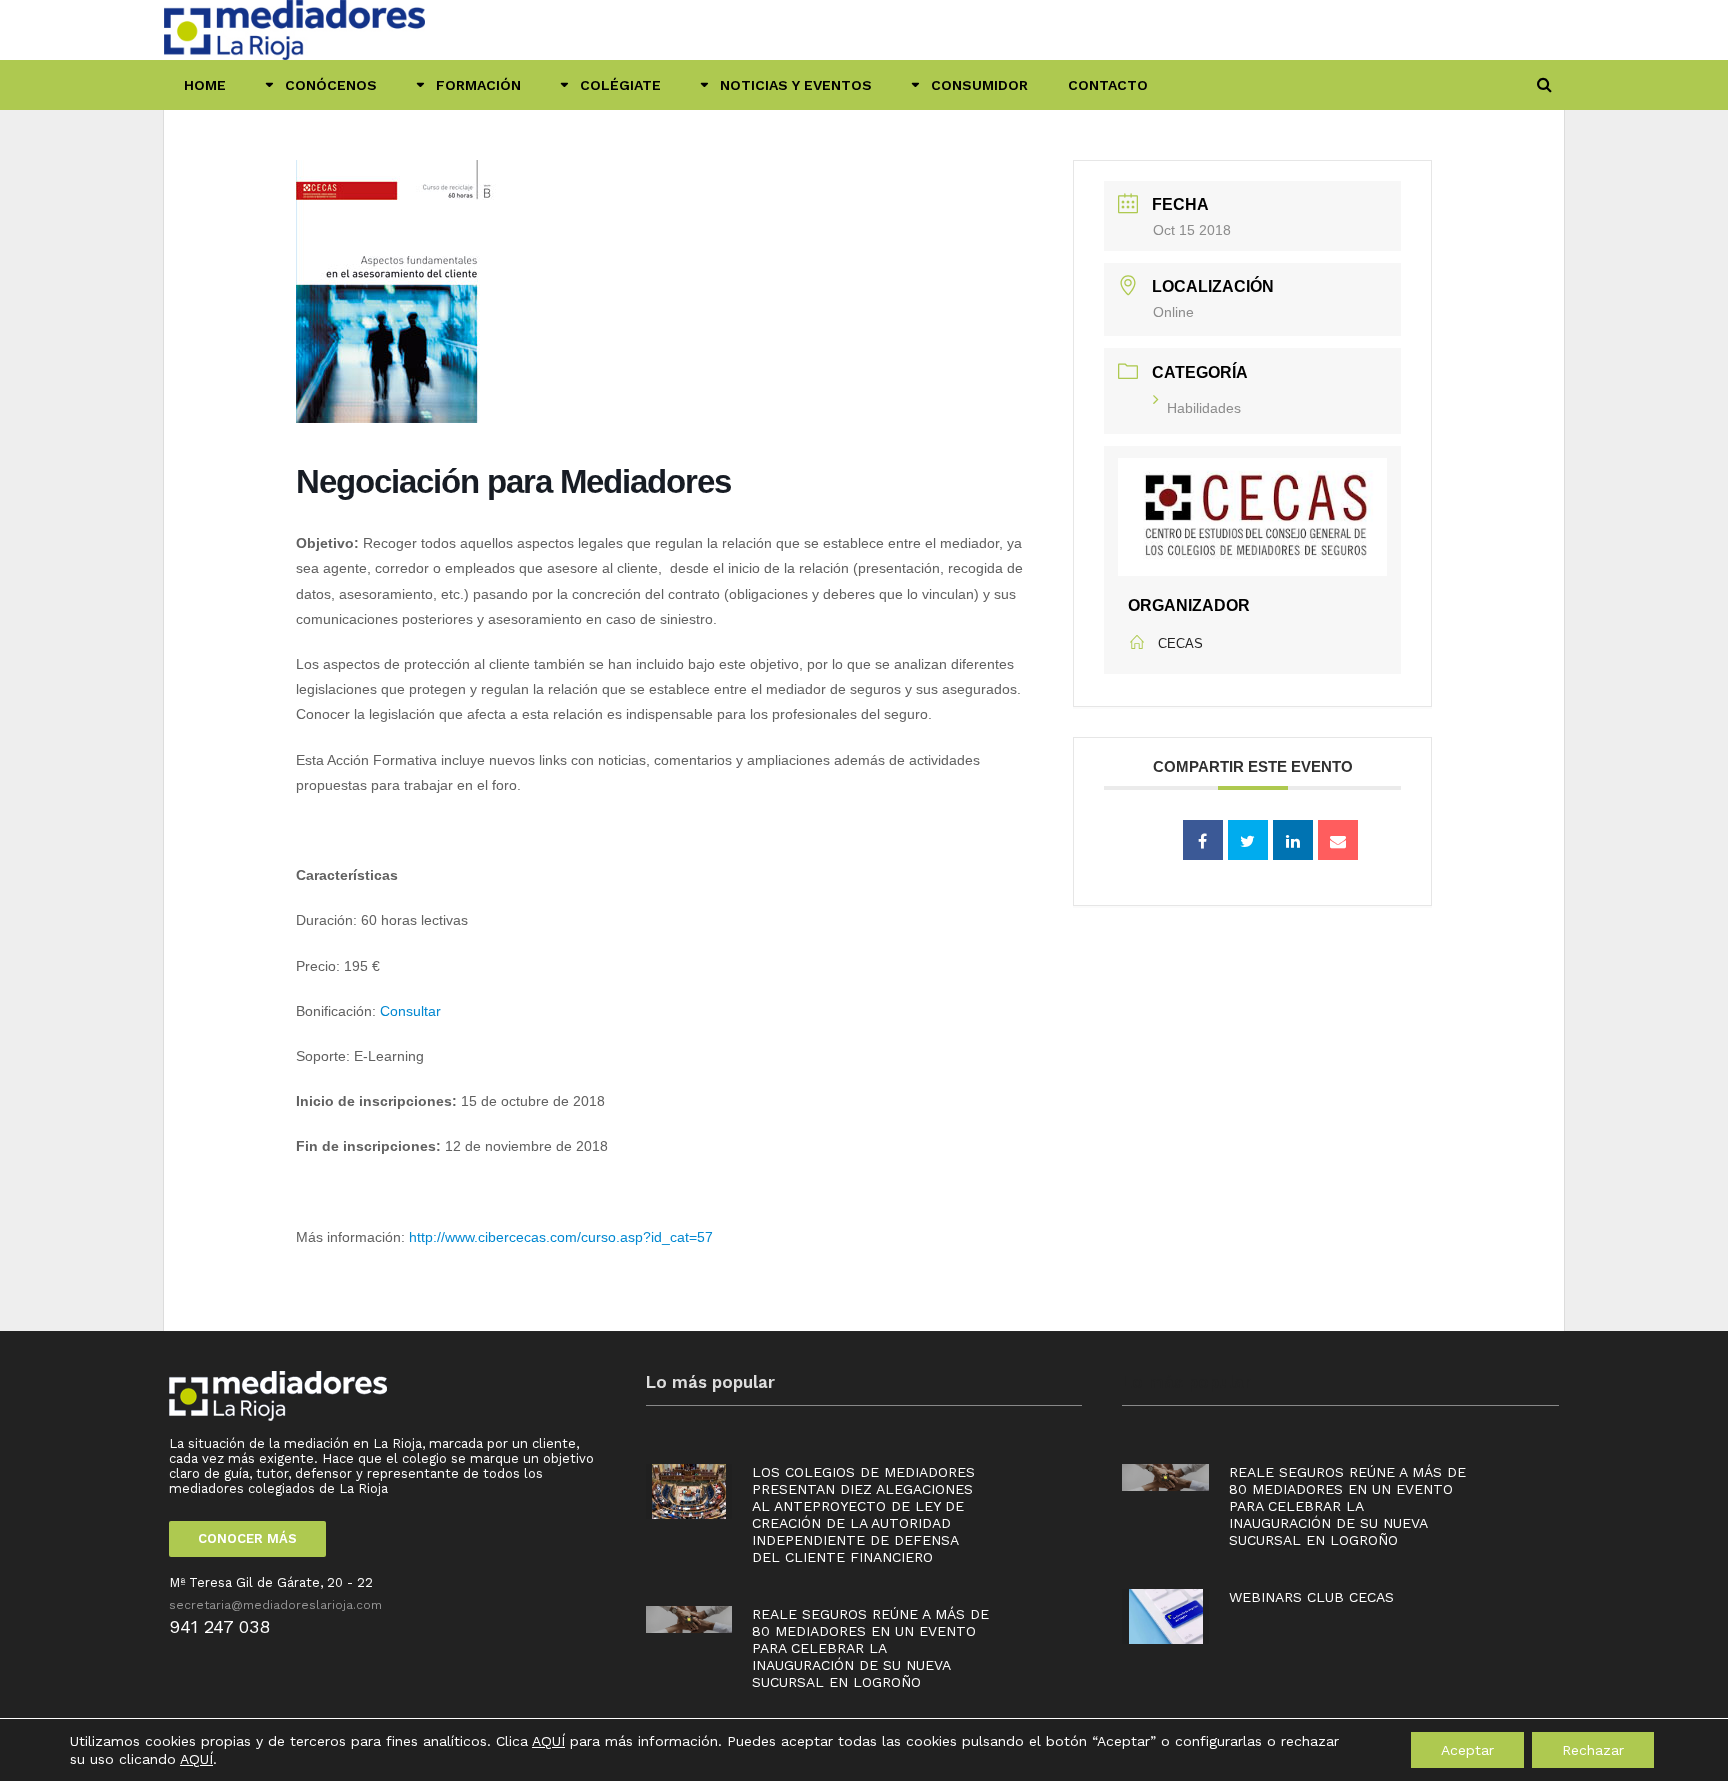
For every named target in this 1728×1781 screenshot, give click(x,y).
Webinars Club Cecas (1311, 1597)
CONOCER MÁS (247, 1538)
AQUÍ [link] (196, 1759)
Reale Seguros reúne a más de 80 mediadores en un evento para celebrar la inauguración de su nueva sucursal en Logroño (870, 1648)
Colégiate (620, 85)
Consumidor (979, 85)
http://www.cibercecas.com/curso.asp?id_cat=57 (561, 1237)
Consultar (410, 1011)
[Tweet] (1248, 840)
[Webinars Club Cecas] (1166, 1616)
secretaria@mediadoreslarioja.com (275, 1605)
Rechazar (1593, 1750)
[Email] (1338, 840)
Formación (478, 85)
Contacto (1108, 85)
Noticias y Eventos (796, 85)
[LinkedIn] (1293, 840)
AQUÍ (548, 1741)
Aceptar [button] (1467, 1750)
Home (205, 85)
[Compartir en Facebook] (1203, 840)
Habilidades (1204, 408)
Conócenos (331, 85)
